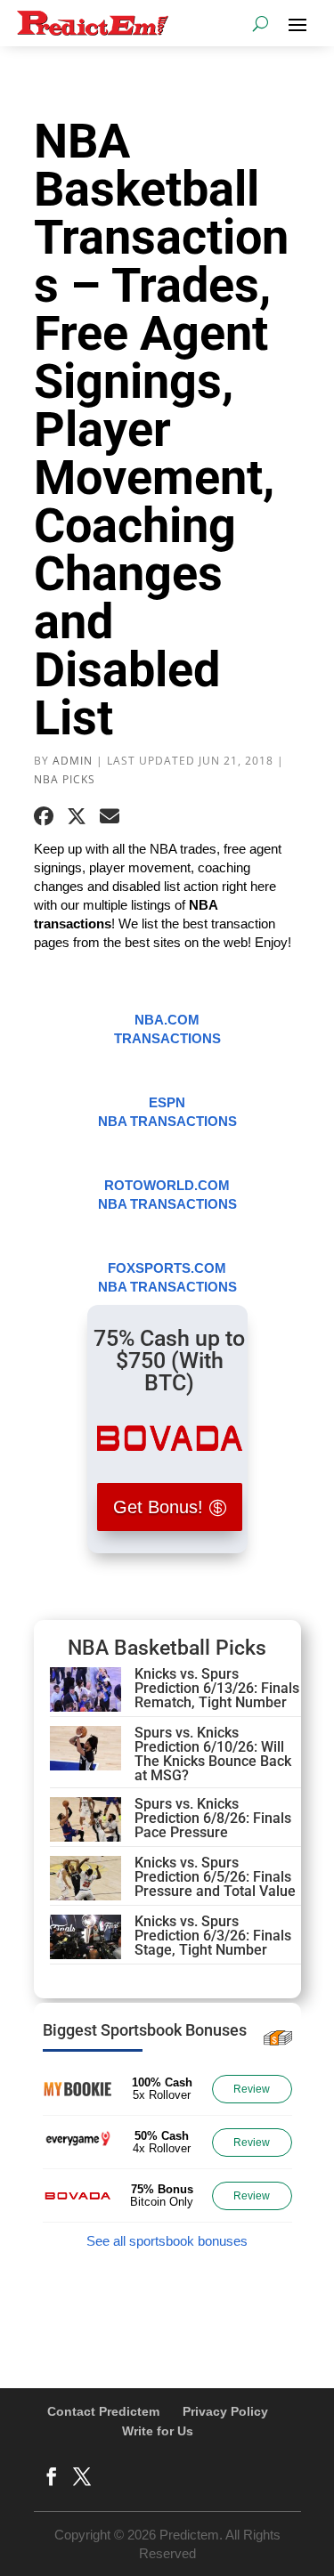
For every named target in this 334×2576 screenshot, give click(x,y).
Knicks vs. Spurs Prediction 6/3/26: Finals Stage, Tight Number (213, 1936)
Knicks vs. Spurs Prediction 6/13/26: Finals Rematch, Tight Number (217, 1688)
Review (252, 2089)
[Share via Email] (110, 816)
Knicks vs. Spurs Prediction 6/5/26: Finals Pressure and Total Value (215, 1877)
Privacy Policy (225, 2411)
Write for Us (158, 2431)
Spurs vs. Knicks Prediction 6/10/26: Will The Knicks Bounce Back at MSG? (213, 1754)
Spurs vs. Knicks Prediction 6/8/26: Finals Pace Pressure (213, 1818)
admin (73, 761)
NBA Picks (65, 779)
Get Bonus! (158, 1507)
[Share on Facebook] (44, 816)
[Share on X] (77, 816)
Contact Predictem (103, 2411)
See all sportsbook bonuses (167, 2241)
